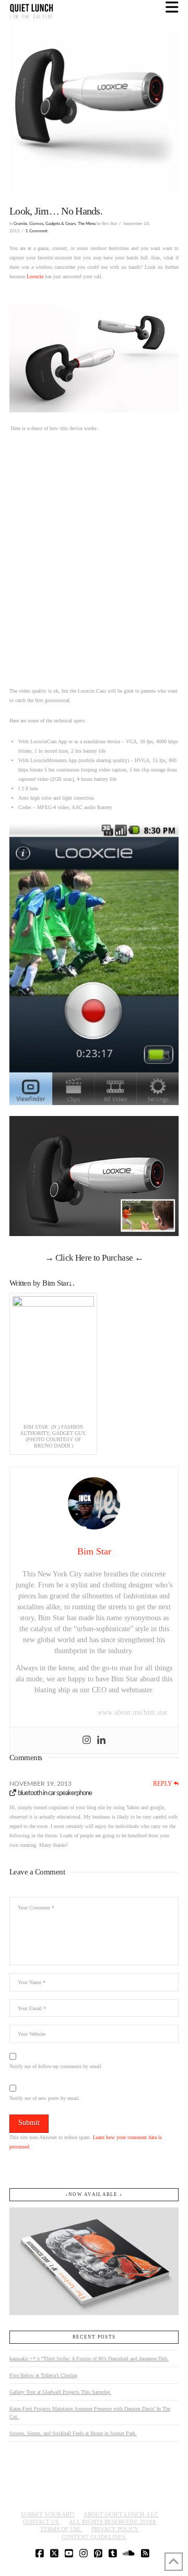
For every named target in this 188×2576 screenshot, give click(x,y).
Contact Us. (42, 2522)
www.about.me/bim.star (132, 1712)
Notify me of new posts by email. (45, 2098)
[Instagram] (87, 1740)
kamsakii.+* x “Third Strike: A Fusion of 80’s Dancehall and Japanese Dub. (89, 2359)
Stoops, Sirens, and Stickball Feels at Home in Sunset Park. (73, 2433)
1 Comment (37, 231)
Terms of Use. (61, 2529)
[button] (172, 8)
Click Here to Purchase (94, 1258)
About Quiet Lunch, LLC (121, 2514)
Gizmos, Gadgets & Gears (52, 224)
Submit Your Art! (48, 2514)
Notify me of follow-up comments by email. (56, 2066)
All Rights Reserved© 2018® (113, 2522)
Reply (163, 1784)
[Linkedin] (101, 1740)
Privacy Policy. (115, 2529)
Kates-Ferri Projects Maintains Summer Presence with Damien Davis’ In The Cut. (90, 2413)
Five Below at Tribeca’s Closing (43, 2375)
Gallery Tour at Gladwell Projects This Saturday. (60, 2392)
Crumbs (20, 224)
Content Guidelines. (94, 2537)
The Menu (87, 224)
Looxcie (35, 276)
